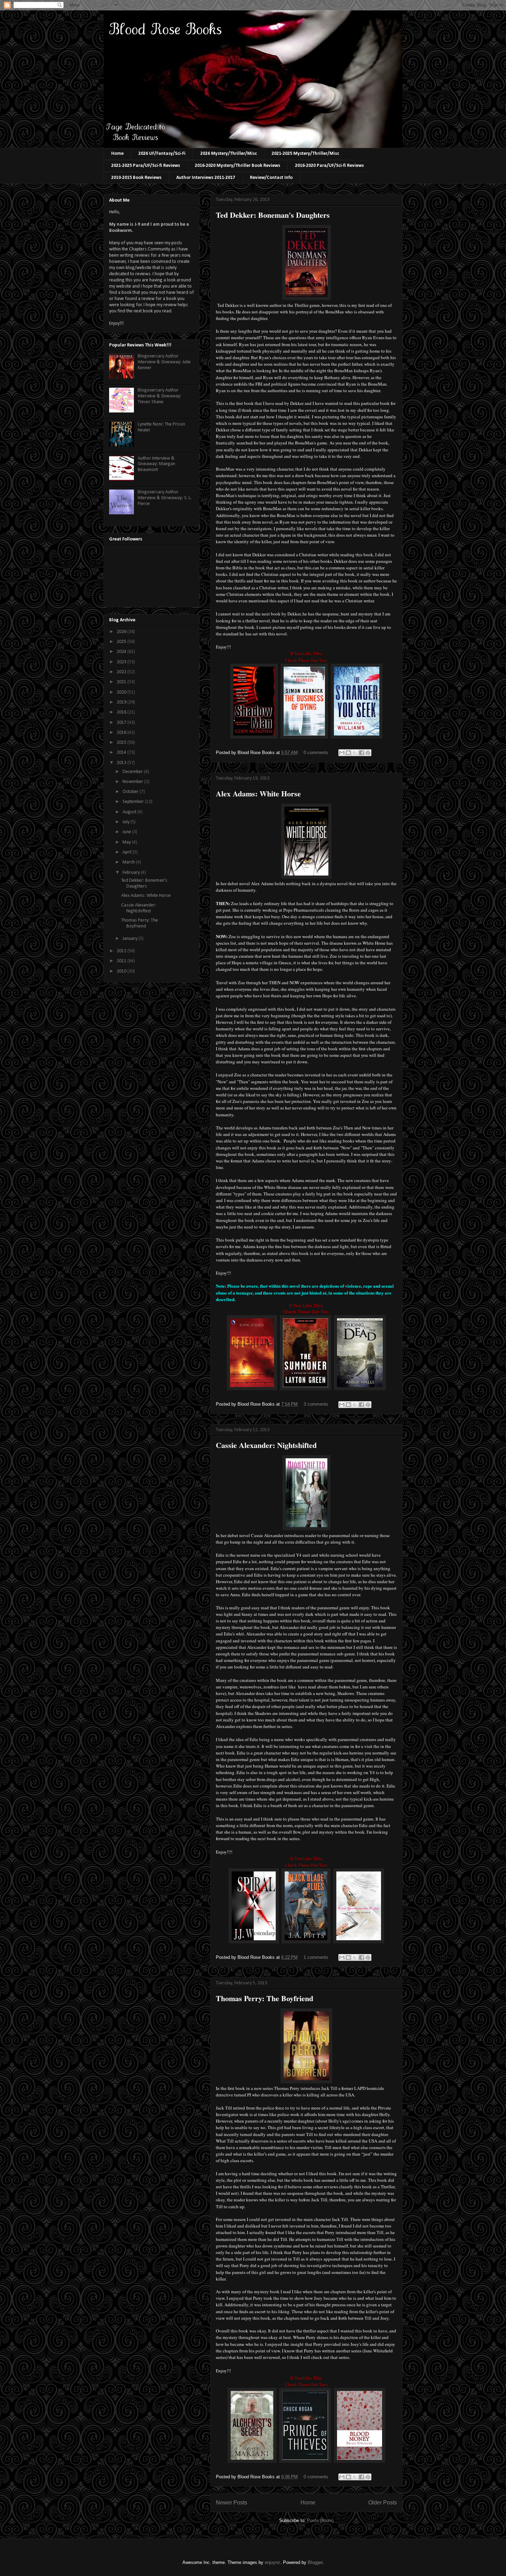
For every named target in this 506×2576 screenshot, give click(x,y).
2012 (122, 951)
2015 (122, 743)
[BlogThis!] (348, 753)
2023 (122, 662)
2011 (122, 961)
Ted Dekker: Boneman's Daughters (273, 215)
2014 (122, 753)
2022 (122, 672)
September (134, 802)
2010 (122, 971)
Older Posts (383, 2503)
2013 (122, 763)
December (133, 772)
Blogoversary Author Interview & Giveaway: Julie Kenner (164, 362)
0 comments (316, 753)
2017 (122, 723)
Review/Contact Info (271, 178)
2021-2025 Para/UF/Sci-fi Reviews (146, 166)
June (127, 832)
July (126, 822)
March (129, 862)
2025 (122, 642)
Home (117, 154)
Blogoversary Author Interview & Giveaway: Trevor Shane (160, 396)
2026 (122, 632)
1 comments (316, 1957)
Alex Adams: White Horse (258, 793)
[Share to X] (355, 753)
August (130, 812)
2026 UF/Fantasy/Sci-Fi (162, 154)
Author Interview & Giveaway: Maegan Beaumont (156, 464)
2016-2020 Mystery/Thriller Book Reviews (238, 166)
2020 (122, 692)
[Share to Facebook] (361, 753)
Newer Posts (231, 2503)
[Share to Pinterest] (368, 753)
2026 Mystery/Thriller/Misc (229, 154)
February (132, 873)
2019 (122, 702)
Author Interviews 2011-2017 (206, 178)
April (128, 852)
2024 (122, 652)
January (130, 939)
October (131, 792)
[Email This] (342, 753)
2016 (122, 733)
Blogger (315, 2562)
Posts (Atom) (320, 2520)
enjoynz (272, 2562)
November (133, 782)
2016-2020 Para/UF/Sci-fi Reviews (329, 166)
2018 (122, 712)
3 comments (316, 1404)
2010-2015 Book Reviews (136, 178)
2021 (122, 682)
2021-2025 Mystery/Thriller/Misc (305, 154)
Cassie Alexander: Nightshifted (266, 1445)
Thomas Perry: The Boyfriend (265, 1998)
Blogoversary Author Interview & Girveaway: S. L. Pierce (165, 498)
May (127, 842)
